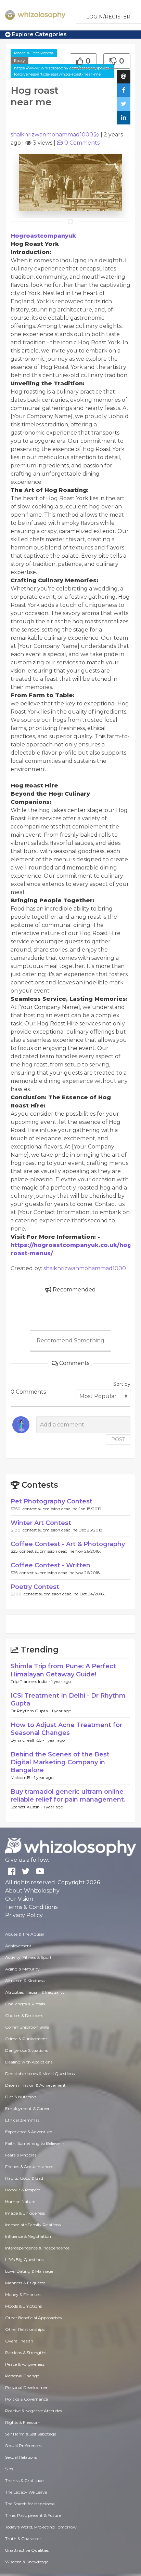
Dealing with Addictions (29, 2062)
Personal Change (22, 2376)
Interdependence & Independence (37, 2248)
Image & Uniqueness (25, 2213)
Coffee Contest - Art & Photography (68, 1544)
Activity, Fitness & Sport (28, 1957)
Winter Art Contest (41, 1523)
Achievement (18, 1946)
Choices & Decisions (24, 2015)
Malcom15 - (22, 1777)
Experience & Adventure (29, 2132)
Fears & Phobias (21, 2155)
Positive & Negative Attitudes (34, 2411)
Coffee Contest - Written (50, 1565)
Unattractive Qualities (27, 2550)
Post (118, 1439)
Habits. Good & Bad (24, 2178)
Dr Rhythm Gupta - (31, 1711)
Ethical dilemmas (22, 2120)
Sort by (122, 1384)
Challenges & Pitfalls (25, 2004)
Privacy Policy (24, 1915)
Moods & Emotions (23, 2306)
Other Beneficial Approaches (33, 2318)
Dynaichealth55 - (28, 1740)
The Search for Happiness (30, 2504)
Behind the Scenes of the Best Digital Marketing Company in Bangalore (60, 1762)
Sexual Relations (21, 2457)
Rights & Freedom (23, 2422)
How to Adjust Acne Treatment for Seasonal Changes (66, 1729)
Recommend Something (70, 1340)
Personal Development (28, 2387)
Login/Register (108, 17)
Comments (82, 143)
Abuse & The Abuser (25, 1934)
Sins (9, 2469)
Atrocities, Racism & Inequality (35, 1992)
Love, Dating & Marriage (29, 2271)
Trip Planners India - (31, 1681)
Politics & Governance (27, 2399)
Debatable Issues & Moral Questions (40, 2074)
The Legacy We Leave (26, 2492)
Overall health (19, 2341)
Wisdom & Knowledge (27, 2562)
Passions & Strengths (26, 2353)
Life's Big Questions (24, 2260)
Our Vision (19, 1899)
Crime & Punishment (26, 2039)
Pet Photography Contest (52, 1501)
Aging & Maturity (22, 1969)
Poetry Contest (35, 1587)
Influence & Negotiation (28, 2236)
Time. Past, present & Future (33, 2515)
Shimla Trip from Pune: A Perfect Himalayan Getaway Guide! (63, 1670)
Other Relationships (25, 2329)
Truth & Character (23, 2539)
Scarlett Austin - (27, 1807)
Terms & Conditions (31, 1907)
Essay (20, 60)
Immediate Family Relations (33, 2225)
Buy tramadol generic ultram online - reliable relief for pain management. (69, 1796)
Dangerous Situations (27, 2050)
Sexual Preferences (23, 2446)
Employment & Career (27, 2108)
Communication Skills (27, 2027)
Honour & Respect (23, 2190)
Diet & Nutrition (21, 2097)
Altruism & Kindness (25, 1981)
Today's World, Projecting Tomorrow (41, 2527)
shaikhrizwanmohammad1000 (52, 135)
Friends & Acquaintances (29, 2167)
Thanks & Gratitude (24, 2480)
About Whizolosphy (32, 1891)
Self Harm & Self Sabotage (31, 2434)
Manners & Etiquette (25, 2283)
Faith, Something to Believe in (35, 2143)
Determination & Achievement (35, 2085)
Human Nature (20, 2201)
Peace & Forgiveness (34, 53)
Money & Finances (23, 2294)
